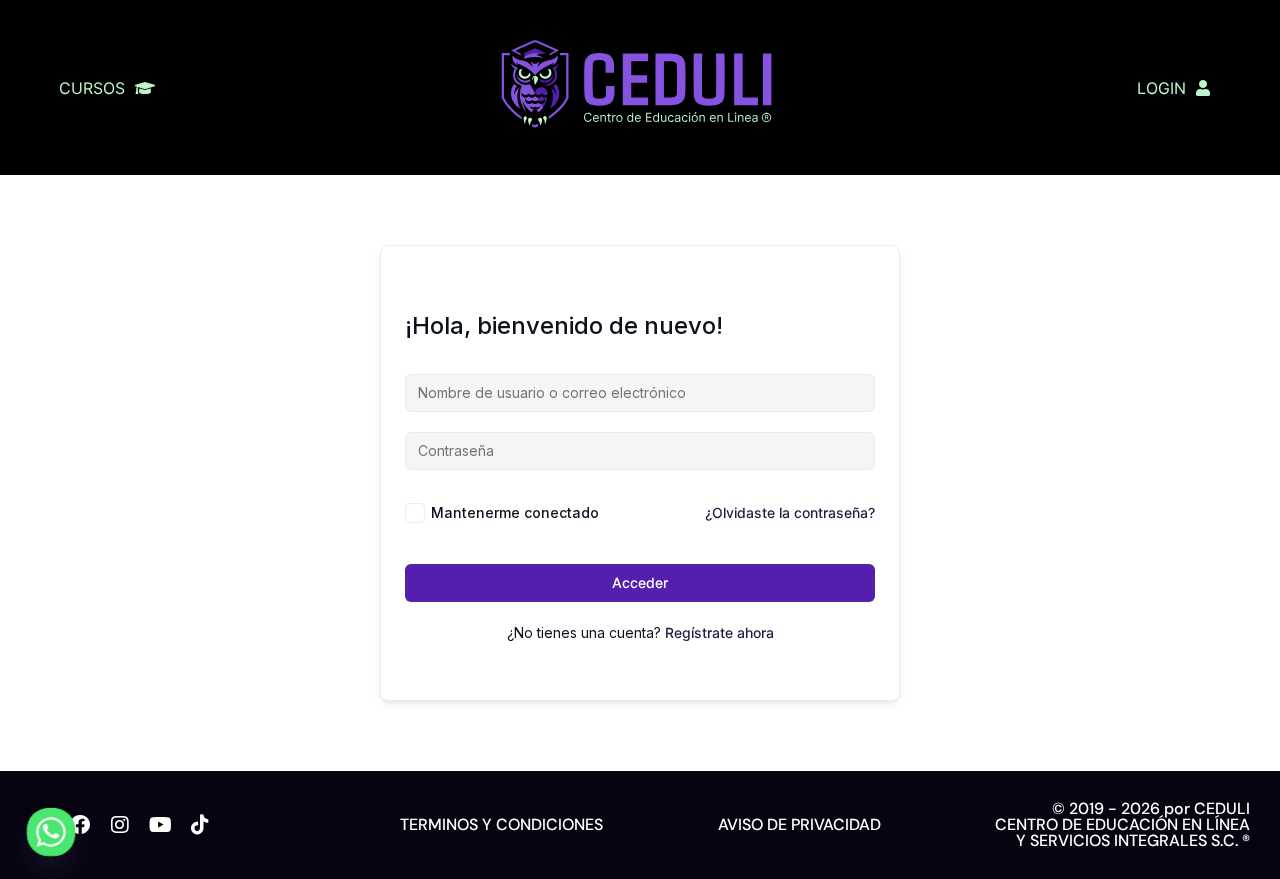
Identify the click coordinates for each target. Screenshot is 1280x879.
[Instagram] (120, 825)
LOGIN (1161, 88)
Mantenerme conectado (515, 512)
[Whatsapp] (51, 832)
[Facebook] (80, 825)
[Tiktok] (200, 825)
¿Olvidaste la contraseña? (790, 512)
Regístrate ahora (719, 632)
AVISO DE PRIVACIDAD (799, 824)
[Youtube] (160, 825)
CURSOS (92, 88)
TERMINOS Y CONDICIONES (501, 824)
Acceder (640, 582)
